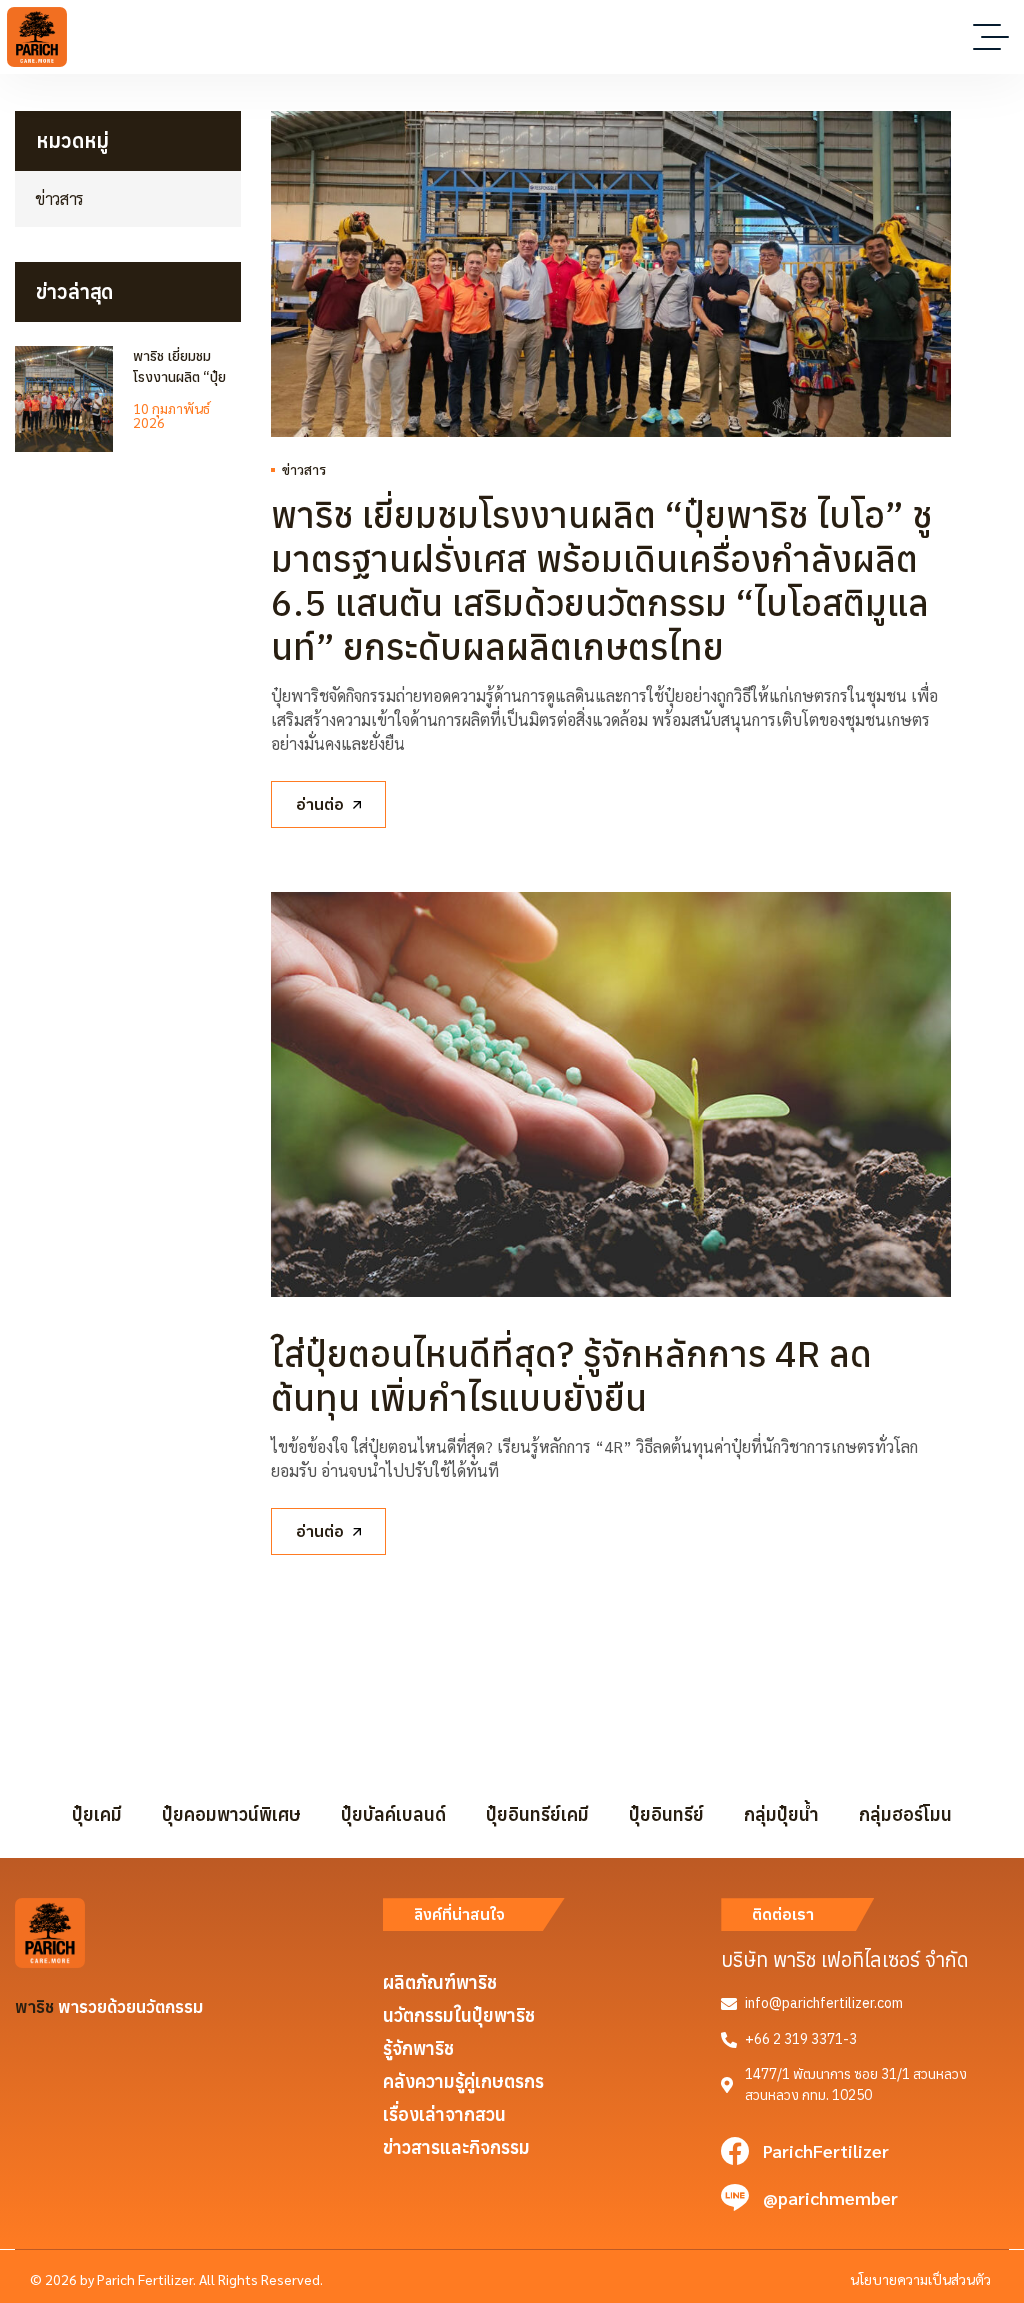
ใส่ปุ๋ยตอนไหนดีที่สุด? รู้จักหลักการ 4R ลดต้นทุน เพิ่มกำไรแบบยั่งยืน (571, 1375)
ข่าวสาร (304, 469)
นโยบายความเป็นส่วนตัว (920, 2279)
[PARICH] (37, 37)
